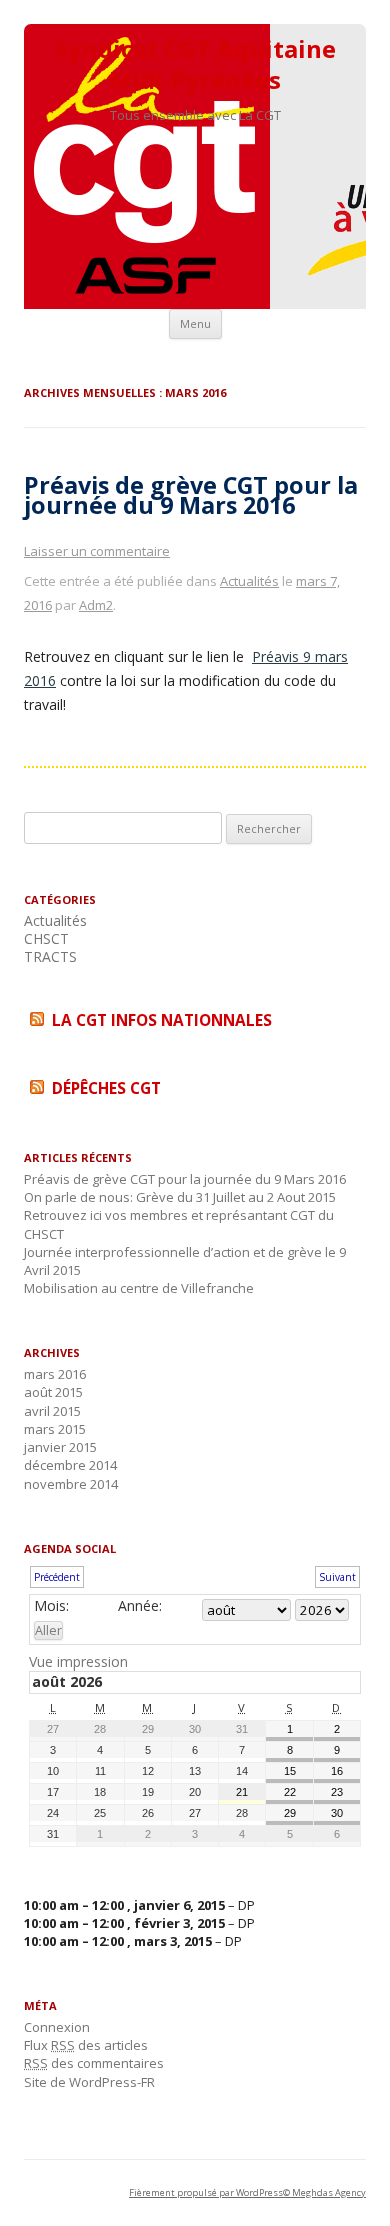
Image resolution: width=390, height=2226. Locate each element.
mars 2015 (55, 1429)
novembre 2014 (71, 1484)
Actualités (249, 581)
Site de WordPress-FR (89, 2082)
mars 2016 (55, 1374)
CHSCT (46, 938)
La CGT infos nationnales (162, 1020)
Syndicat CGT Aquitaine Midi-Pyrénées (195, 65)
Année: (140, 1606)
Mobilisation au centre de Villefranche (139, 1288)
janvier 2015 (60, 1447)
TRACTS (50, 956)
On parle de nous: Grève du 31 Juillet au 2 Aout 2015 (180, 1197)
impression (78, 1661)
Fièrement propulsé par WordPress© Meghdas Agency (247, 2192)
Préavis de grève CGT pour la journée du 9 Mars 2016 (191, 495)
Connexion (57, 2027)
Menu (195, 323)
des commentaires (94, 2063)
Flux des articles (86, 2045)
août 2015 (53, 1392)
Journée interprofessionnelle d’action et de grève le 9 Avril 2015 (185, 1261)
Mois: (51, 1606)
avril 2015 (52, 1411)
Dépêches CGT (106, 1088)
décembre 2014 (70, 1465)
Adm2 (96, 605)
